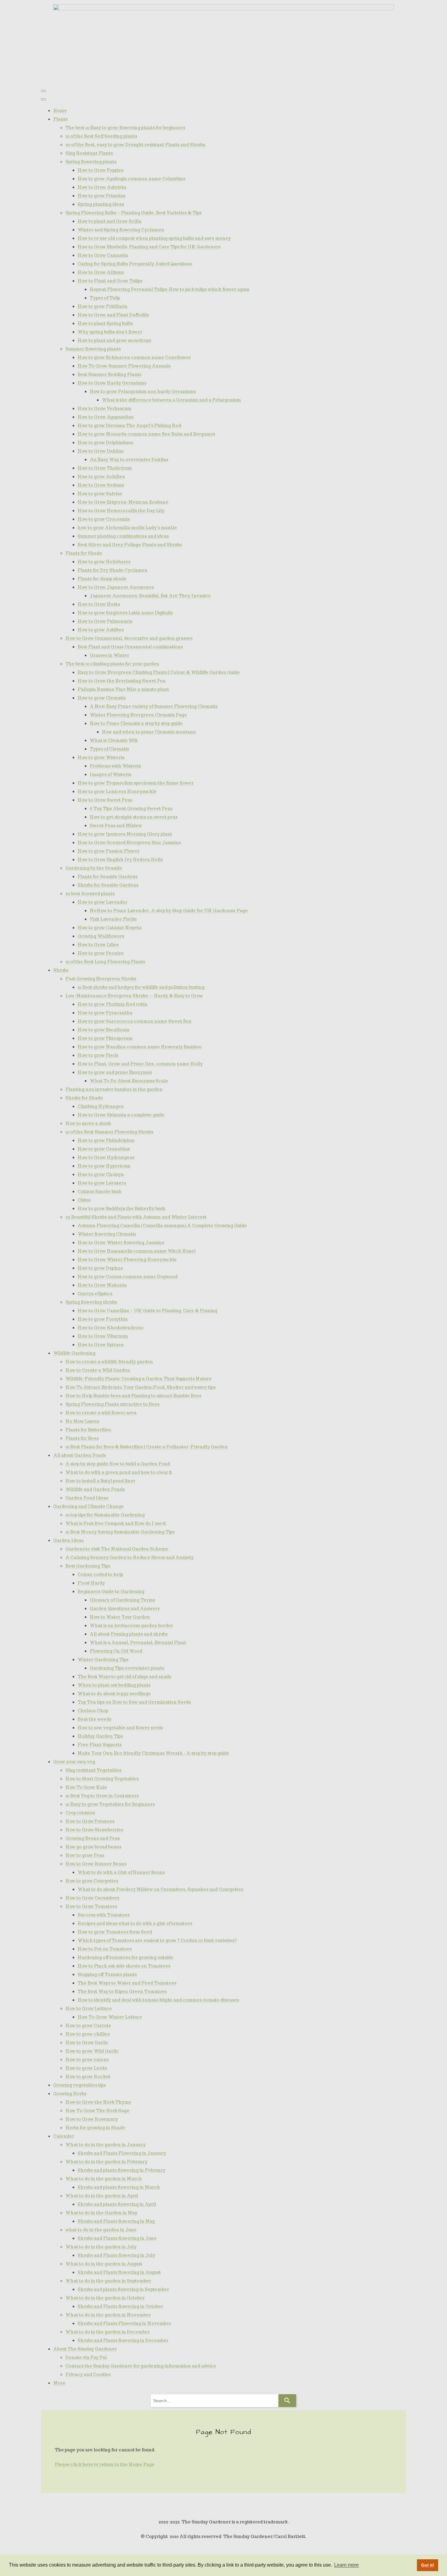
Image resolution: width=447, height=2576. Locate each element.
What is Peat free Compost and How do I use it (116, 1523)
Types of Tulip (105, 298)
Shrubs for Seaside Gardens (108, 885)
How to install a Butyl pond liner (100, 1481)
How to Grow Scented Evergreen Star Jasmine (129, 843)
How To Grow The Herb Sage (97, 2111)
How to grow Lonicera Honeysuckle (117, 791)
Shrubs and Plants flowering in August (119, 2272)
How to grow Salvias (100, 494)
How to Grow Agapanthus (106, 417)
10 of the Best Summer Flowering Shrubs (109, 1132)
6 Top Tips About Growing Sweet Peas (131, 809)
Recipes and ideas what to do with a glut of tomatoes (135, 1923)
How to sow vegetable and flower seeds (120, 1728)
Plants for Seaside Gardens (107, 877)
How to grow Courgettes (92, 1881)
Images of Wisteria (111, 774)
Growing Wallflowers (101, 936)
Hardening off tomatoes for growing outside (125, 1957)
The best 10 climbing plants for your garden (112, 664)
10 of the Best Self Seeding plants (101, 136)
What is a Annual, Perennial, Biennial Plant (138, 1643)
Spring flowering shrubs (91, 1302)
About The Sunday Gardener (85, 2349)
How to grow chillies (88, 2034)
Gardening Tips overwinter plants (127, 1668)
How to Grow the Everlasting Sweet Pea (121, 681)
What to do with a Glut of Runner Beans (121, 1872)
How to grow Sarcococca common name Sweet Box (135, 1021)
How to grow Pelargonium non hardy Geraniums (143, 391)
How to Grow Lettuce (89, 2009)
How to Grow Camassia (103, 255)
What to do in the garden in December (108, 2332)
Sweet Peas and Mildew (116, 826)
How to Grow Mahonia (102, 1285)
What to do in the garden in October (105, 2298)
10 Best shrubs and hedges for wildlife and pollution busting (141, 987)
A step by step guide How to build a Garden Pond (118, 1464)
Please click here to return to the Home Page (105, 2464)
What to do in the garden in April (102, 2196)
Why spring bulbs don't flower (110, 332)
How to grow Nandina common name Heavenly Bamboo (140, 1047)
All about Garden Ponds (80, 1455)
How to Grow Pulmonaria (105, 621)
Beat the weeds (94, 1719)
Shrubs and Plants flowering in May (116, 2221)
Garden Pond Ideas (87, 1498)
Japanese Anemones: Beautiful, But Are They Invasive (150, 596)
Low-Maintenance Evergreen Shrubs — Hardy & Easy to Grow (134, 996)
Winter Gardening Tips (103, 1660)
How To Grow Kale (86, 1787)
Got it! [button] (428, 2565)
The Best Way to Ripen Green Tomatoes (122, 1991)
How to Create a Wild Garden (98, 1370)
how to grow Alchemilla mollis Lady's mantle (127, 528)
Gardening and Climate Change (88, 1506)
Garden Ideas (68, 1540)
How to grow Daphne (100, 1268)
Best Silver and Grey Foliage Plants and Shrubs (130, 545)
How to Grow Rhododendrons (110, 1328)
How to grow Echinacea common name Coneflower (134, 357)
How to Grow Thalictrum (105, 468)
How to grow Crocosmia (104, 519)
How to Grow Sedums (101, 485)
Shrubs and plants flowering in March (119, 2187)
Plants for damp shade (102, 579)
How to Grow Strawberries (94, 1830)
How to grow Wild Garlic (92, 2051)
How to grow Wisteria (101, 757)
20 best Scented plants (90, 894)
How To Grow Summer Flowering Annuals (124, 366)
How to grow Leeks (86, 2068)
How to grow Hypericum (104, 1166)
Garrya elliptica (95, 1294)
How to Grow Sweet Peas (105, 800)
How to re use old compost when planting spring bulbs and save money (154, 238)
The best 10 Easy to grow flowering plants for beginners (125, 128)
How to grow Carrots (88, 2026)
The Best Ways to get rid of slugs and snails (124, 1677)
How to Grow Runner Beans (96, 1864)
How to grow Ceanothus (104, 1149)
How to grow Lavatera (102, 1183)
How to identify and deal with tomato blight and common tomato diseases (158, 2000)
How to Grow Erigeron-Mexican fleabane (123, 502)
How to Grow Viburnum (103, 1336)
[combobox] (214, 2401)
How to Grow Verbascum (104, 409)
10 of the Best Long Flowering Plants (105, 962)
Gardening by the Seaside (94, 868)
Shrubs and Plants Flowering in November (124, 2323)
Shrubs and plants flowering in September (123, 2289)
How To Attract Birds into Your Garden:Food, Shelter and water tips (140, 1387)
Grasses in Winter (109, 655)
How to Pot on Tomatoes (105, 1949)
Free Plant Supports (100, 1745)
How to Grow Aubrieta (102, 187)
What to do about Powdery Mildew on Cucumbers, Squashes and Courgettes (160, 1889)
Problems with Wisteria (115, 766)
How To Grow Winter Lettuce (110, 2017)
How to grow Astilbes (101, 630)
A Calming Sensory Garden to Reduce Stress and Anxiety (130, 1557)
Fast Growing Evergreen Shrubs (101, 979)
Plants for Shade (84, 553)
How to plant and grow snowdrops (114, 340)
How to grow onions (87, 2060)
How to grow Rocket (88, 2077)
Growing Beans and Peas (93, 1838)
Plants (60, 119)
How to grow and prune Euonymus (115, 1072)
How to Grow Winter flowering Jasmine (121, 1243)
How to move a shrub (88, 1123)
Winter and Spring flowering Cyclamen (121, 230)
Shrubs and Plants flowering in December (123, 2340)
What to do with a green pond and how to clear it (119, 1472)
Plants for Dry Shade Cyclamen (113, 570)
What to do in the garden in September (108, 2281)
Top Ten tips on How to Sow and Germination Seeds (134, 1702)
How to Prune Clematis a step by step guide (136, 723)
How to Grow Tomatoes (91, 1906)
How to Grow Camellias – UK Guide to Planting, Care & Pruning (147, 1311)
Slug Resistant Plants (89, 153)
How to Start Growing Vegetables (102, 1779)
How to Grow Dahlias (100, 451)
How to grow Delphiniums (105, 443)
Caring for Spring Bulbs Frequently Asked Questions (135, 264)
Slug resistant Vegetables (93, 1770)
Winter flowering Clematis (107, 1234)
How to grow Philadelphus (106, 1140)
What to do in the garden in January (106, 2145)
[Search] (287, 2401)
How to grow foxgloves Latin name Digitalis (125, 613)
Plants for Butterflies (88, 1430)
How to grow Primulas (101, 196)
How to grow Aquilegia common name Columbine (132, 179)
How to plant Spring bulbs (105, 323)
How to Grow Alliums (101, 272)
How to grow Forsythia (103, 1319)
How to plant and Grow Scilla (109, 221)
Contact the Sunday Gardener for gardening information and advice (141, 2366)
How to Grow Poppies (100, 170)
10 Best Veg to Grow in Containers (102, 1796)
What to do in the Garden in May (101, 2213)
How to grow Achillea (101, 477)
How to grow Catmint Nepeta (110, 928)
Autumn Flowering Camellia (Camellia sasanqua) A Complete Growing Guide (162, 1226)
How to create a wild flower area (101, 1413)
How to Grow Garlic (87, 2043)
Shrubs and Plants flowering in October (120, 2306)
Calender (64, 2136)
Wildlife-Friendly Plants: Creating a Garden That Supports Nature (139, 1379)
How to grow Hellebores (104, 562)
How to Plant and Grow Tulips (110, 281)
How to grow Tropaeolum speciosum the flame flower (136, 783)
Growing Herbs (70, 2094)
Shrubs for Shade (84, 1098)
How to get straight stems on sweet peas (134, 817)
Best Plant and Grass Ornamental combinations (130, 647)
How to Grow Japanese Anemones (116, 587)
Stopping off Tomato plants (107, 1974)
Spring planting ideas (101, 204)
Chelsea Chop (93, 1711)
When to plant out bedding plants (114, 1685)
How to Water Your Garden (120, 1617)
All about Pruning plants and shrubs (129, 1634)
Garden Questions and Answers (125, 1609)
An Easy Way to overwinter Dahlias (129, 460)
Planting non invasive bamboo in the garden (114, 1089)
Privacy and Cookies (88, 2374)
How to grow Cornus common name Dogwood (128, 1277)
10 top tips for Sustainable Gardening (105, 1515)
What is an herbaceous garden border (131, 1626)
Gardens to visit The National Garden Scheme (117, 1549)
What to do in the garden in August (104, 2264)
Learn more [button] (347, 2565)
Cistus (84, 1200)
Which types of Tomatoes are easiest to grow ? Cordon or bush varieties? (157, 1940)
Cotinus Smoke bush (100, 1191)
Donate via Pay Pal (86, 2357)
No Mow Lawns (82, 1421)
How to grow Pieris (98, 1055)
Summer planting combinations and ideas (123, 536)
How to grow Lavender (102, 902)
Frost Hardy (91, 1583)
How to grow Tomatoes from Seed (115, 1932)
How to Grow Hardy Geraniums (112, 383)
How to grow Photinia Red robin (113, 1004)
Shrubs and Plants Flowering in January (122, 2153)
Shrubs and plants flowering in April (117, 2204)
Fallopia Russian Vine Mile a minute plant (123, 689)
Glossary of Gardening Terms (122, 1600)
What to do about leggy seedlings (114, 1694)
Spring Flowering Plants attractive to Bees (112, 1404)
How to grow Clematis (102, 698)
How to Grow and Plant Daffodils (113, 315)
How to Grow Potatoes (90, 1821)
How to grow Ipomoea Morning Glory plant (125, 834)
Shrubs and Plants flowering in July (116, 2255)
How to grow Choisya (101, 1174)
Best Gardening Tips (88, 1566)
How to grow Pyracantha (105, 1013)
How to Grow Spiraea (101, 1345)
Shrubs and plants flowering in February (121, 2170)
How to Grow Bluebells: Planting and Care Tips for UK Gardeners (149, 247)
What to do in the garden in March (104, 2179)
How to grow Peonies (100, 953)
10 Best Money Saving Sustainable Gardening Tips (120, 1532)
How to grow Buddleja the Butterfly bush (121, 1209)
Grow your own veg (74, 1762)
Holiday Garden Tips (100, 1736)
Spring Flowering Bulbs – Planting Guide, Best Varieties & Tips (133, 213)
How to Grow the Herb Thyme (98, 2102)
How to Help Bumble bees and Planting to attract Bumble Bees (133, 1396)
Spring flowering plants (91, 162)
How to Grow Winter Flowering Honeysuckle (127, 1260)
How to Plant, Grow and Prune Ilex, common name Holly (140, 1064)
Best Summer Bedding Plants (109, 374)
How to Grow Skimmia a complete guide (121, 1115)
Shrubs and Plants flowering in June (117, 2238)
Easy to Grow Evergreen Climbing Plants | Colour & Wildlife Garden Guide (159, 672)
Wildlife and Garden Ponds (95, 1489)
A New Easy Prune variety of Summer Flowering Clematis (154, 706)
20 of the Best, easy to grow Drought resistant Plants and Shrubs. (136, 145)
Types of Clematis (109, 749)
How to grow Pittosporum (105, 1038)
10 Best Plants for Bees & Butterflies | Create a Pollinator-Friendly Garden (147, 1447)
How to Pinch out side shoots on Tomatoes (124, 1966)
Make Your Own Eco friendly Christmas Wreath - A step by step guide (153, 1753)
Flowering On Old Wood (116, 1651)
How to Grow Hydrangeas (106, 1157)
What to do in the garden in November (108, 2315)
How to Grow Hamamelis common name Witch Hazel (137, 1251)
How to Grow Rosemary (92, 2119)
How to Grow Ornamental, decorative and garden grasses (129, 638)
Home (60, 111)
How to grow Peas (85, 1855)
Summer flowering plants (93, 349)
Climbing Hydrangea (101, 1106)
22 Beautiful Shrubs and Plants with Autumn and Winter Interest (136, 1217)
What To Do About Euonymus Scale (129, 1081)
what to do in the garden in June (101, 2230)
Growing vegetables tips (80, 2085)
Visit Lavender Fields (113, 919)
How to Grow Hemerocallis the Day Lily (121, 511)
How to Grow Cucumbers (92, 1898)
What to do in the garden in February (106, 2162)
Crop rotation (80, 1813)
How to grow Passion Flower (109, 851)
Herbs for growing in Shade (95, 2128)
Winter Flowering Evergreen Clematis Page (138, 715)
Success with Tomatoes (104, 1915)
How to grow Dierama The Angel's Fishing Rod (129, 426)
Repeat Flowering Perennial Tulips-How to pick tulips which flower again (170, 289)
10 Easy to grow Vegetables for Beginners (110, 1804)
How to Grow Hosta (99, 604)
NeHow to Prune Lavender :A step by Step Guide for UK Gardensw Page (169, 911)
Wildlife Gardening (74, 1353)
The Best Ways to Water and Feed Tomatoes (127, 1983)
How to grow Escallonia (103, 1030)
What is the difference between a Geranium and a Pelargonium (171, 400)
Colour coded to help (100, 1574)
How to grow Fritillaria (102, 306)
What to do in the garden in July (101, 2247)
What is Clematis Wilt (114, 740)
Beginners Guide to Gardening (111, 1591)
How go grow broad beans (93, 1847)
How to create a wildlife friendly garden (109, 1362)
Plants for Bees (82, 1438)
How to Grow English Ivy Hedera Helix (120, 860)
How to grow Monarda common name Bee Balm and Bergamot (146, 434)
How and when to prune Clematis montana (149, 732)
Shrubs (61, 970)
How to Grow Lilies (98, 945)
